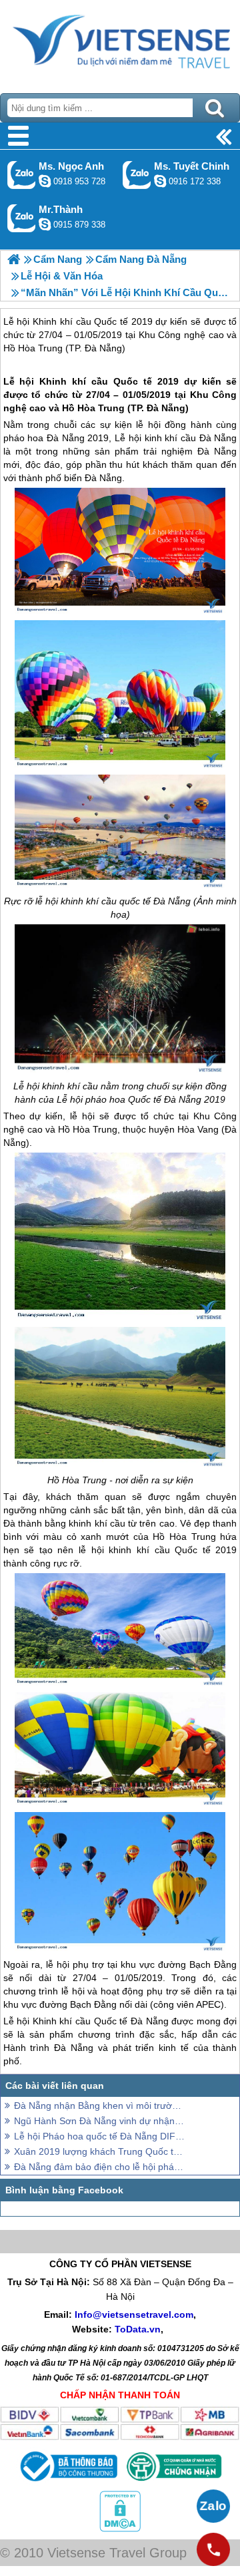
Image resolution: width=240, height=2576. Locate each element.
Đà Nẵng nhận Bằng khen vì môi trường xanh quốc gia (100, 2106)
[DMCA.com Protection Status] (120, 2529)
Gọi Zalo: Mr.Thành (22, 218)
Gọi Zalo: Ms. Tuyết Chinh (137, 175)
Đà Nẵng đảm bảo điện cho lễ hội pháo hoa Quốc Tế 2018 (100, 2167)
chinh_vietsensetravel (160, 181)
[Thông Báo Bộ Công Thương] (67, 2484)
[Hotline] (213, 2549)
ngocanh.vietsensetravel (45, 181)
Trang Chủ (120, 43)
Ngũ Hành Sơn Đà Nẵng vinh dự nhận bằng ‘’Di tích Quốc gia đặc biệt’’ (100, 2121)
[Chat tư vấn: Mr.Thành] (45, 224)
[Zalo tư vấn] (213, 2506)
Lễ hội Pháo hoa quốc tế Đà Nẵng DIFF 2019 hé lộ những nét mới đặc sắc (100, 2136)
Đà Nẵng (166, 408)
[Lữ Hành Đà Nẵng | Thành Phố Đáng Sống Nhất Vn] (14, 259)
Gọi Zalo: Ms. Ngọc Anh (22, 175)
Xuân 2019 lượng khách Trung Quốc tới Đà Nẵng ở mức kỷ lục (100, 2151)
